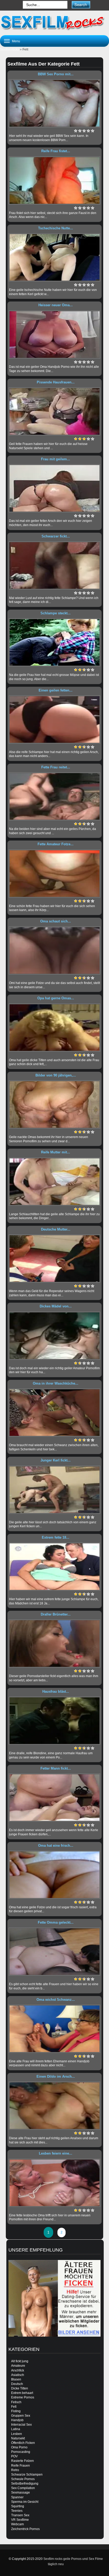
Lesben (17, 2434)
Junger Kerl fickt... (56, 1460)
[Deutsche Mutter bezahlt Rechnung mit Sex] (54, 1259)
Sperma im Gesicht (25, 2502)
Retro (15, 2470)
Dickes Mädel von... (56, 1306)
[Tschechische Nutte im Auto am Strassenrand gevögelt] (54, 257)
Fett (14, 2407)
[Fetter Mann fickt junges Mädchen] (54, 1798)
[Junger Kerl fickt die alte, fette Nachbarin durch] (54, 1490)
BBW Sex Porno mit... (56, 74)
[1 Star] (76, 131)
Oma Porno (19, 2447)
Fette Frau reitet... (56, 767)
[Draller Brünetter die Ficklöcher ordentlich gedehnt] (54, 1644)
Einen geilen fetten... (56, 690)
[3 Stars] (84, 131)
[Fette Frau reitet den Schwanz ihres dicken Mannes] (54, 796)
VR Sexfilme (20, 2520)
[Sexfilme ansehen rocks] (54, 22)
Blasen (16, 2379)
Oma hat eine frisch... (56, 1846)
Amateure (18, 2366)
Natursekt (18, 2438)
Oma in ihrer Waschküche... (56, 1383)
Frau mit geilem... (56, 459)
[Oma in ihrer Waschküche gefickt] (54, 1413)
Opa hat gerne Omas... (56, 998)
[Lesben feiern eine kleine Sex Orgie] (54, 2183)
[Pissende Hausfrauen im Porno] (54, 411)
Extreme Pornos (23, 2397)
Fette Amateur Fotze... (56, 844)
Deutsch (17, 2384)
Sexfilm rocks (10, 49)
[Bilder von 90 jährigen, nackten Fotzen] (54, 1104)
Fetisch (16, 2402)
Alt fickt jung (20, 2361)
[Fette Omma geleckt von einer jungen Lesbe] (54, 1952)
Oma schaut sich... (56, 921)
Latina (16, 2429)
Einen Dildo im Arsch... (56, 2076)
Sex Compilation (23, 2488)
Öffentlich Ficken (23, 2443)
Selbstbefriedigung (25, 2484)
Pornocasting (21, 2452)
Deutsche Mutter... (56, 1229)
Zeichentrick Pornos (25, 2529)
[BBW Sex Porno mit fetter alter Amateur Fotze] (54, 103)
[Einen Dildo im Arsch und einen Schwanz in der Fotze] (54, 2106)
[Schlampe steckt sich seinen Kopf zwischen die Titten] (54, 642)
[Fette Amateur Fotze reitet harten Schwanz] (54, 874)
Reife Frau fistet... (56, 151)
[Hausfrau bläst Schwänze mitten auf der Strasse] (54, 1721)
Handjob (17, 2420)
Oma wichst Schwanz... (56, 2000)
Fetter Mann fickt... (56, 1768)
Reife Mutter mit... (56, 1152)
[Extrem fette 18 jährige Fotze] (54, 1567)
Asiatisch (18, 2375)
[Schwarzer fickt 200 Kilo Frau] (54, 565)
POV (14, 2456)
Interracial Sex (21, 2425)
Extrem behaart (22, 2393)
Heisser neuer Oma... (56, 305)
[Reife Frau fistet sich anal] (54, 180)
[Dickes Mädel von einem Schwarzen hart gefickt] (54, 1336)
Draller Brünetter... (56, 1614)
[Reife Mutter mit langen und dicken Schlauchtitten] (54, 1182)
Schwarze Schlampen (27, 2475)
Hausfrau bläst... (56, 1691)
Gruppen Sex (21, 2416)
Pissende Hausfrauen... (56, 382)
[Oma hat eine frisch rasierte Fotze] (54, 1875)
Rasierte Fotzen (22, 2461)
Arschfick (18, 2370)
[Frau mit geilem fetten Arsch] (54, 488)
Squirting (18, 2506)
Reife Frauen (21, 2466)
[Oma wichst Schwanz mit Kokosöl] (54, 2029)
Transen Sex (20, 2515)
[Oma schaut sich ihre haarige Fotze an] (54, 950)
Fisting (16, 2411)
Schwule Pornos (23, 2479)
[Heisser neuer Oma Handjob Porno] (54, 335)
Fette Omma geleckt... (56, 1922)
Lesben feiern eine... (56, 2153)
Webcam (17, 2524)
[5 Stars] (93, 131)
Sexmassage (21, 2493)
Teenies (17, 2511)
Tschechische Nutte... (56, 228)
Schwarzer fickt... (56, 536)
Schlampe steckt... (56, 613)
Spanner (17, 2497)
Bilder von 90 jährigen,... (56, 1075)
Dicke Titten (20, 2388)
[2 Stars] (80, 131)
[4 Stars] (88, 131)
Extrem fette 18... (56, 1537)
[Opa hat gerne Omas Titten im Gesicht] (54, 1028)
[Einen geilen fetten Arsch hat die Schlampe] (54, 720)
